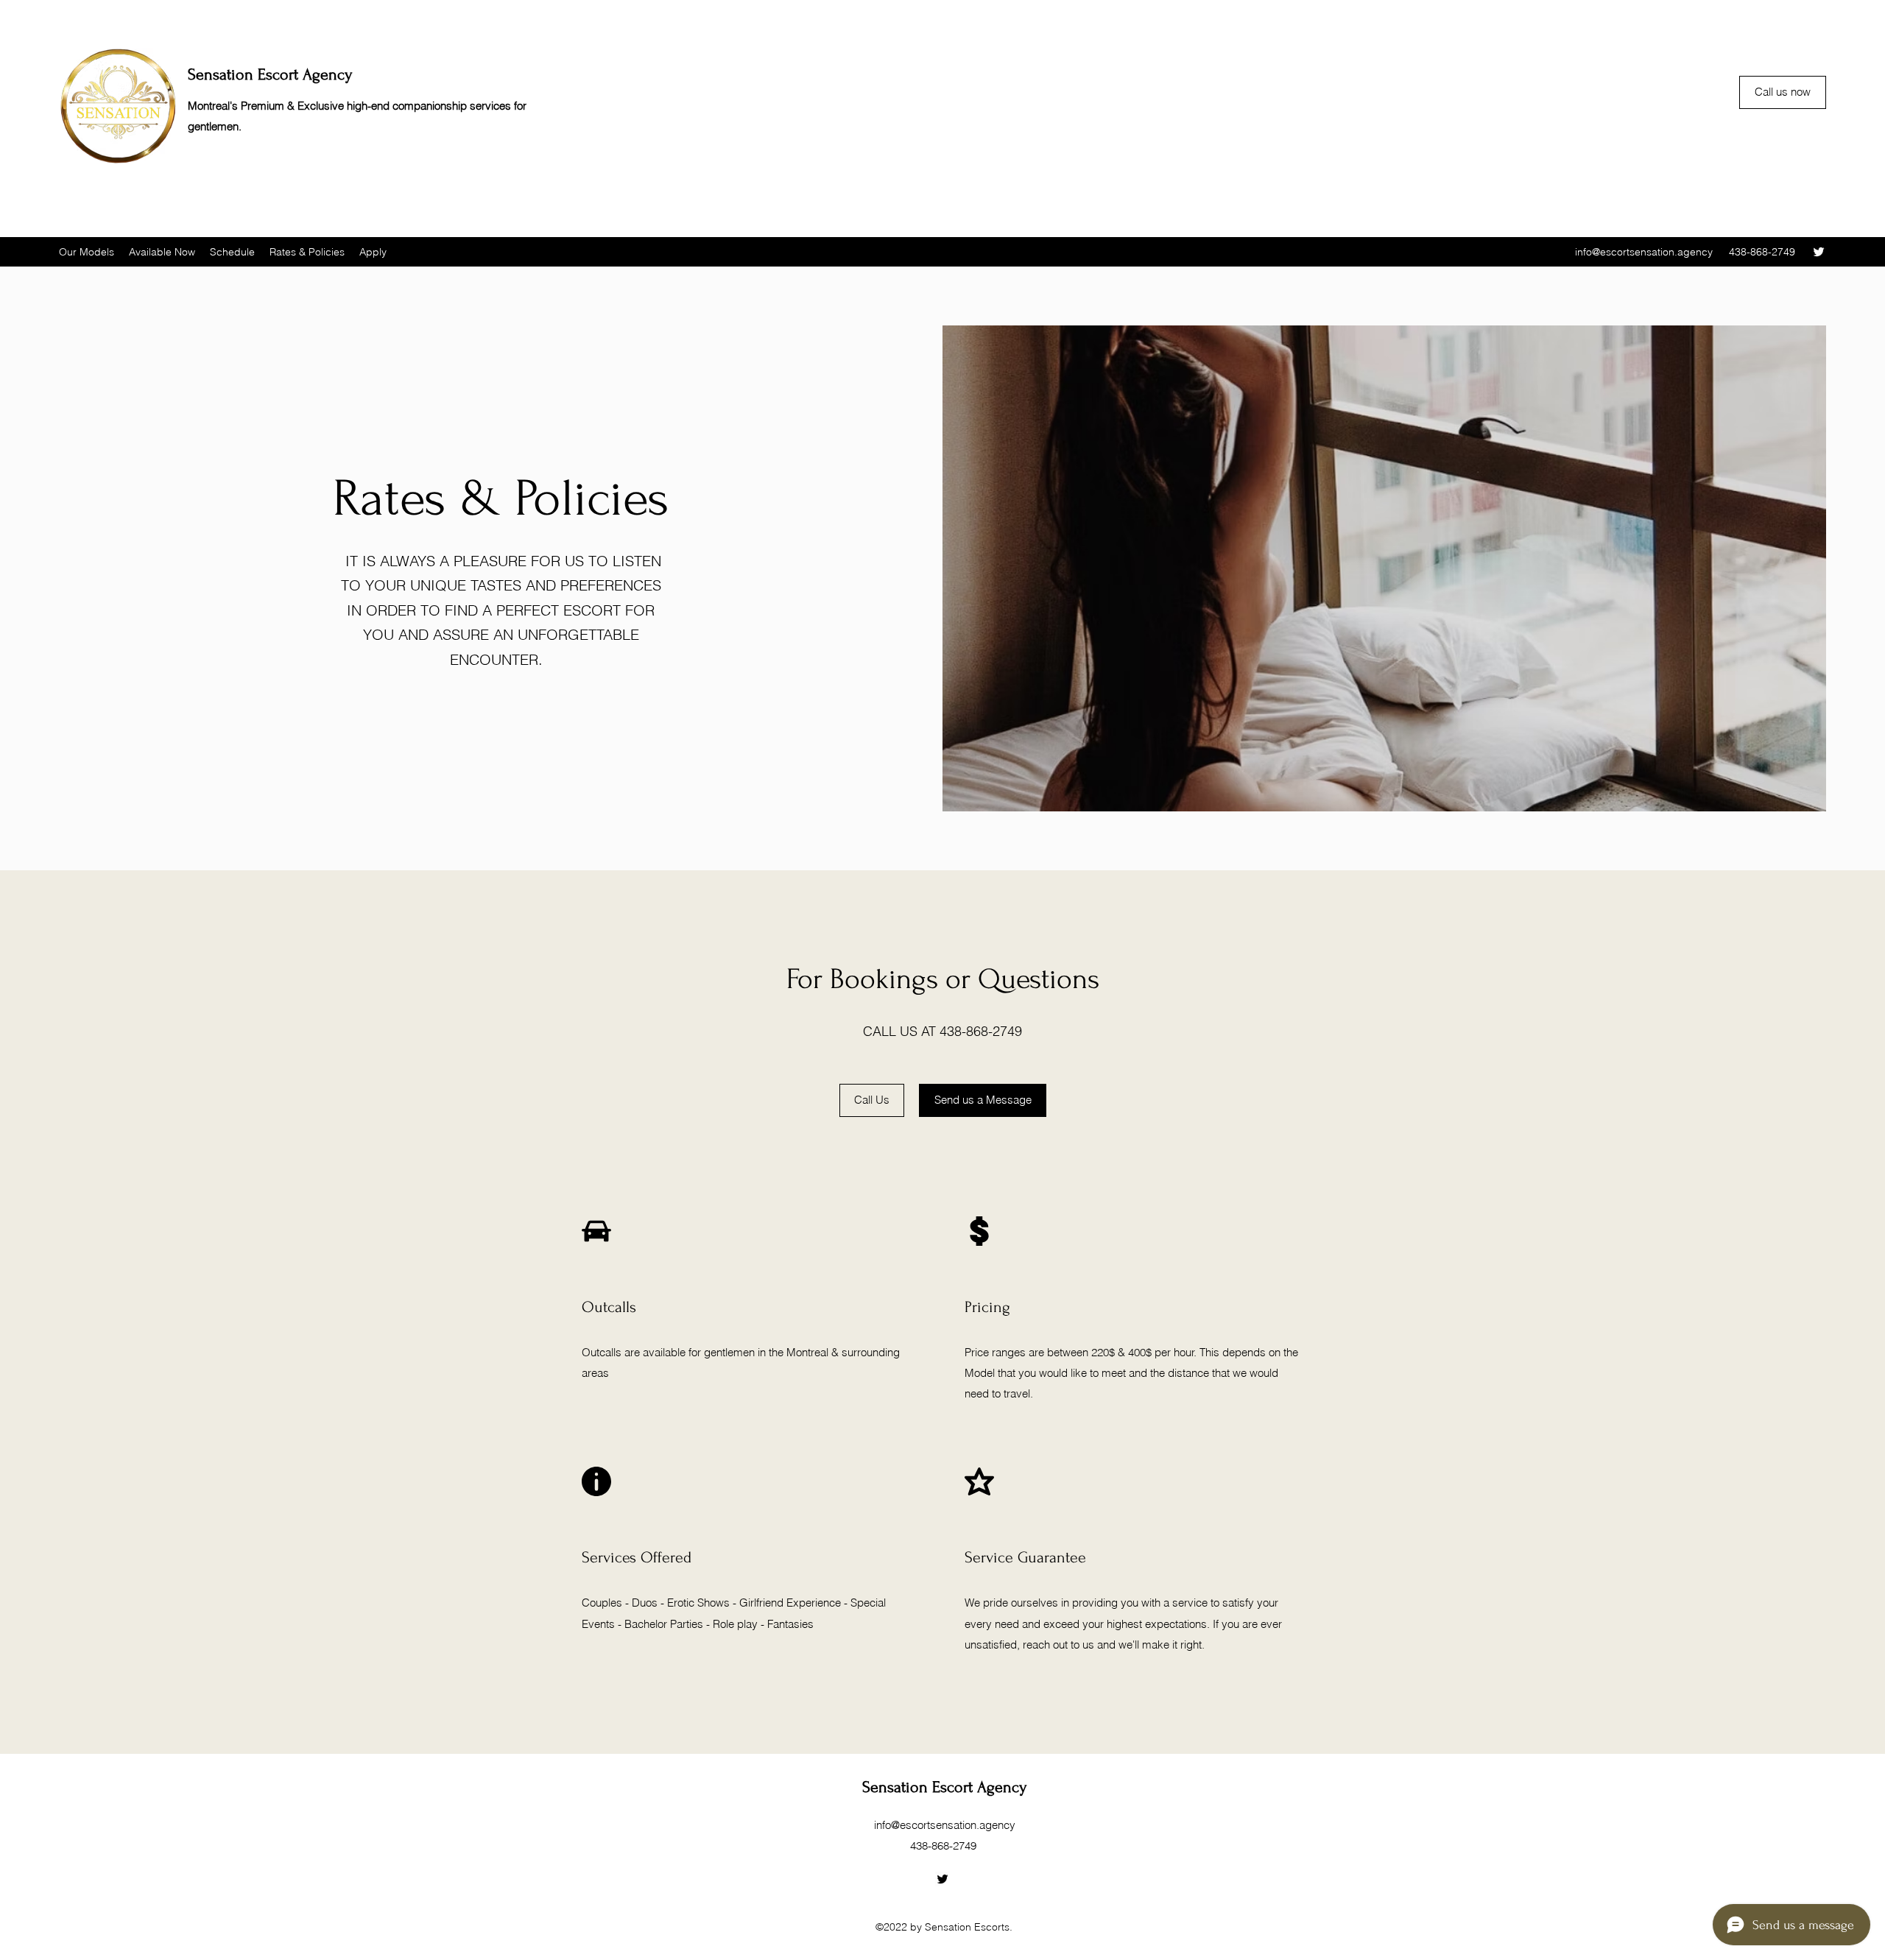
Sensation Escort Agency (270, 74)
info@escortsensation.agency (1644, 252)
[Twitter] (1819, 252)
